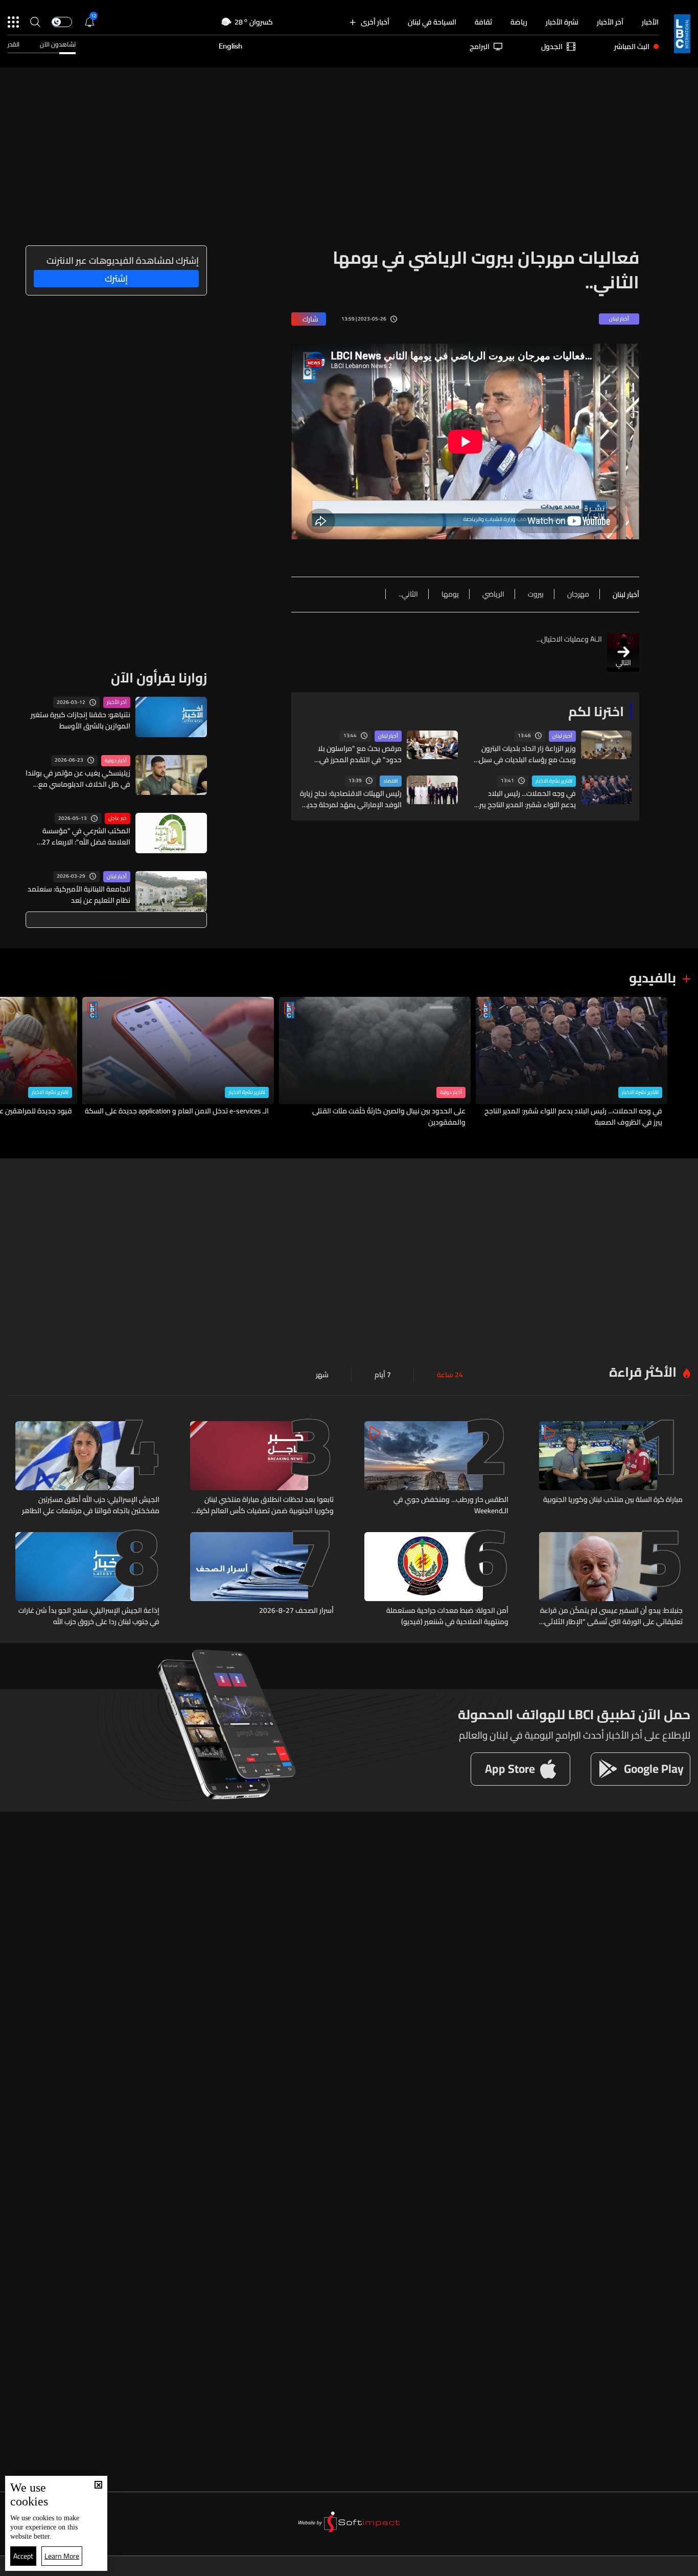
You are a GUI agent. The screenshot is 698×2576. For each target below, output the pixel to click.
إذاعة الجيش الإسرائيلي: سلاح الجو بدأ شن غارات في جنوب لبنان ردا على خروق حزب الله (89, 1616)
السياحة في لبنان (432, 22)
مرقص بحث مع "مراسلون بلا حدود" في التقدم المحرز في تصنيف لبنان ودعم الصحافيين (359, 754)
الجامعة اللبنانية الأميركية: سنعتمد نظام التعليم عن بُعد (79, 895)
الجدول (552, 47)
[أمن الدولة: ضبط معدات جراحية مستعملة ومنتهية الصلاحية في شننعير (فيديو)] (436, 1580)
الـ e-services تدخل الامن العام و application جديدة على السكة (177, 1111)
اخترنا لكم (596, 711)
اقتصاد (391, 781)
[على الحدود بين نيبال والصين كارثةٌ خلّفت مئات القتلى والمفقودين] (375, 1063)
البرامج (480, 47)
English (230, 47)
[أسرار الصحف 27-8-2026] (262, 1580)
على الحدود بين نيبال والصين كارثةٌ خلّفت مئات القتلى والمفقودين (389, 1116)
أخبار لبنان (562, 736)
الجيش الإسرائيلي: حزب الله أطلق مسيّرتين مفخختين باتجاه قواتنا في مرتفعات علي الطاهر (91, 1505)
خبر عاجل (118, 818)
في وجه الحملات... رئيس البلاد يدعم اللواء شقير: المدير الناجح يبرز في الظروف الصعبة (527, 799)
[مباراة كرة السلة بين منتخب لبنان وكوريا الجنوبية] (611, 1469)
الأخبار (650, 22)
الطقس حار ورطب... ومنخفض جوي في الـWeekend (451, 1505)
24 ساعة (450, 1375)
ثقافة (483, 22)
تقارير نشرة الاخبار (554, 781)
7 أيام (383, 1375)
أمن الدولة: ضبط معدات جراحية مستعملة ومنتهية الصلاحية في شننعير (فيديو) (447, 1616)
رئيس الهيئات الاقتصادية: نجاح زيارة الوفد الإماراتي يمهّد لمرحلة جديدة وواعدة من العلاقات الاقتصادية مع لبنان (350, 799)
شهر (322, 1375)
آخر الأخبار (610, 22)
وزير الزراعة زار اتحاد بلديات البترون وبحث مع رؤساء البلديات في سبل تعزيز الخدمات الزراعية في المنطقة (526, 754)
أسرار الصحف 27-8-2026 (296, 1611)
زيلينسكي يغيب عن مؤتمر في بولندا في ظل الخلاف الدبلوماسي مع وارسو (78, 779)
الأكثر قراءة (643, 1372)
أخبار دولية (116, 761)
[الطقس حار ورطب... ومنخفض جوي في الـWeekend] (436, 1469)
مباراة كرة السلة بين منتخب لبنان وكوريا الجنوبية (613, 1500)
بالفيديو (653, 978)
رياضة (519, 22)
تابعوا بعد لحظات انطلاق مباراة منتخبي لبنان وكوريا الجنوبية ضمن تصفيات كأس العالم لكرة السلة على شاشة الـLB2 (265, 1505)
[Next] (13, 1063)
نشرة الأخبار (562, 22)
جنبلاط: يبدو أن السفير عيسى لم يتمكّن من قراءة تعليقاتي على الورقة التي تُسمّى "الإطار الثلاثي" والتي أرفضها (611, 1616)
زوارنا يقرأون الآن (159, 678)
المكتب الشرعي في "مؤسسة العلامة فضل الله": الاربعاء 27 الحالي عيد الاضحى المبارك (86, 836)
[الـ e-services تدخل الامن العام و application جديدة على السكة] (178, 1063)
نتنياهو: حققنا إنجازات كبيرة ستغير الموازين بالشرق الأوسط (80, 720)
